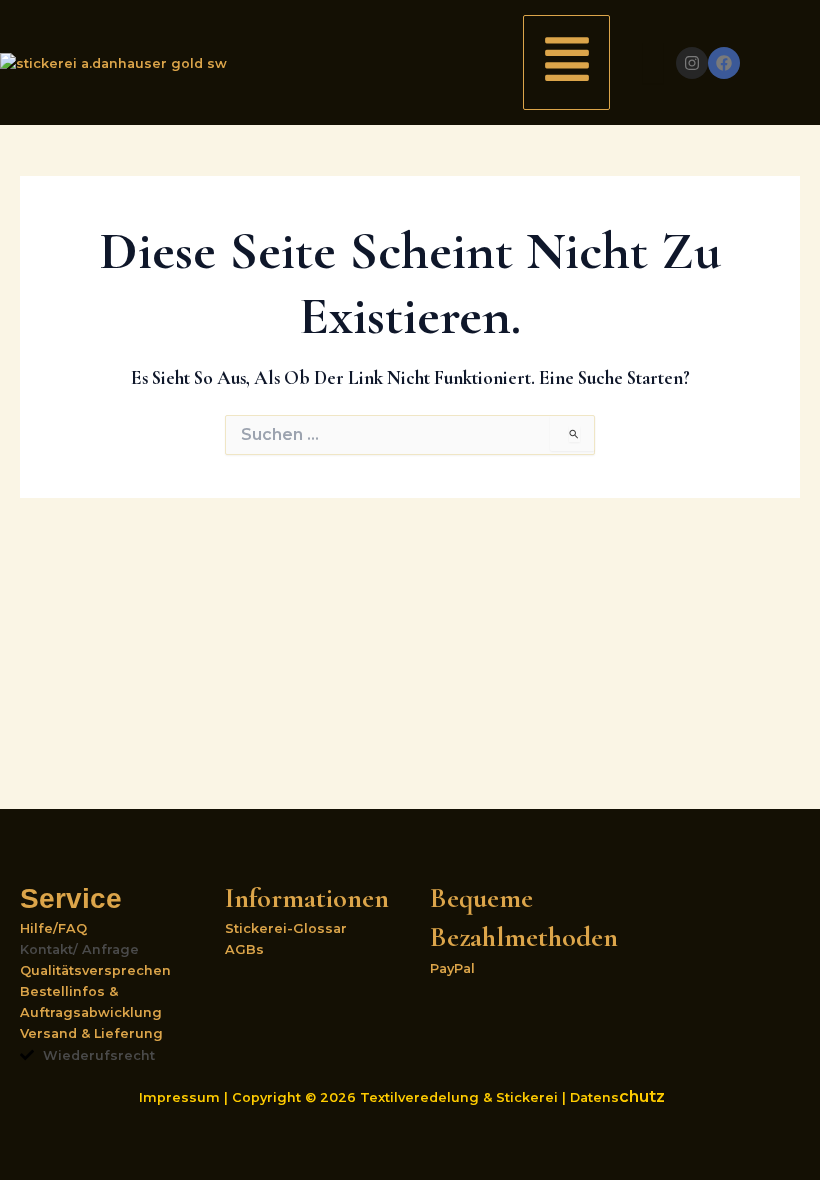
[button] (566, 62)
